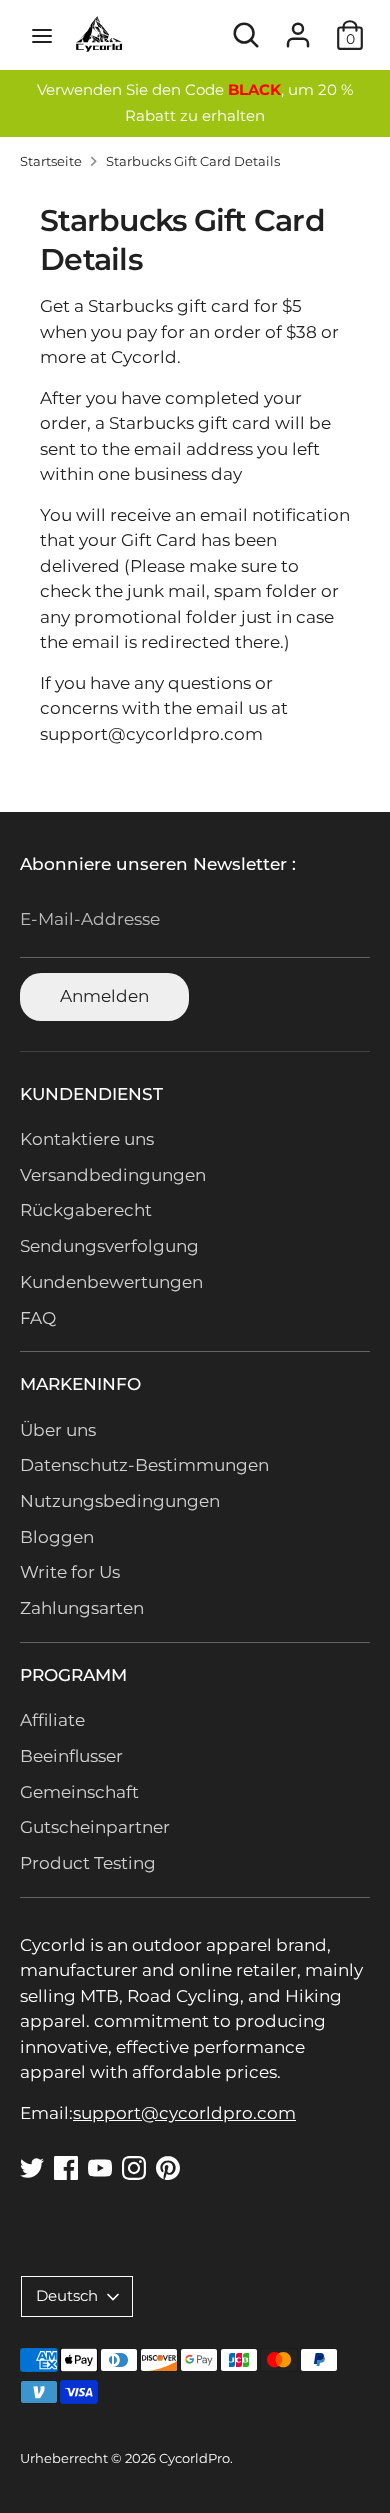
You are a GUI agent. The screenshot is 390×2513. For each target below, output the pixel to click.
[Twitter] (32, 2168)
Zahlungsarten (82, 1608)
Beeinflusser (71, 1756)
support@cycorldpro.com (184, 2113)
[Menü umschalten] (42, 35)
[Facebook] (66, 2168)
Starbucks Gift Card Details (193, 161)
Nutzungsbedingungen (120, 1501)
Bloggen (57, 1537)
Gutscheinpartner (95, 1827)
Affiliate (52, 1720)
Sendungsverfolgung (109, 1246)
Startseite (51, 161)
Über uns (58, 1430)
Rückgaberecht (86, 1210)
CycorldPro (194, 2458)
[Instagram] (134, 2168)
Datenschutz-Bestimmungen (144, 1465)
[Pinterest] (168, 2168)
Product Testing (88, 1863)
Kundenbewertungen (111, 1282)
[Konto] (298, 27)
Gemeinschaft (79, 1792)
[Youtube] (100, 2168)
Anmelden (104, 996)
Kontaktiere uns (87, 1139)
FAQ (38, 1318)
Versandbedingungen (113, 1175)
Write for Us (70, 1572)
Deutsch (67, 2296)
